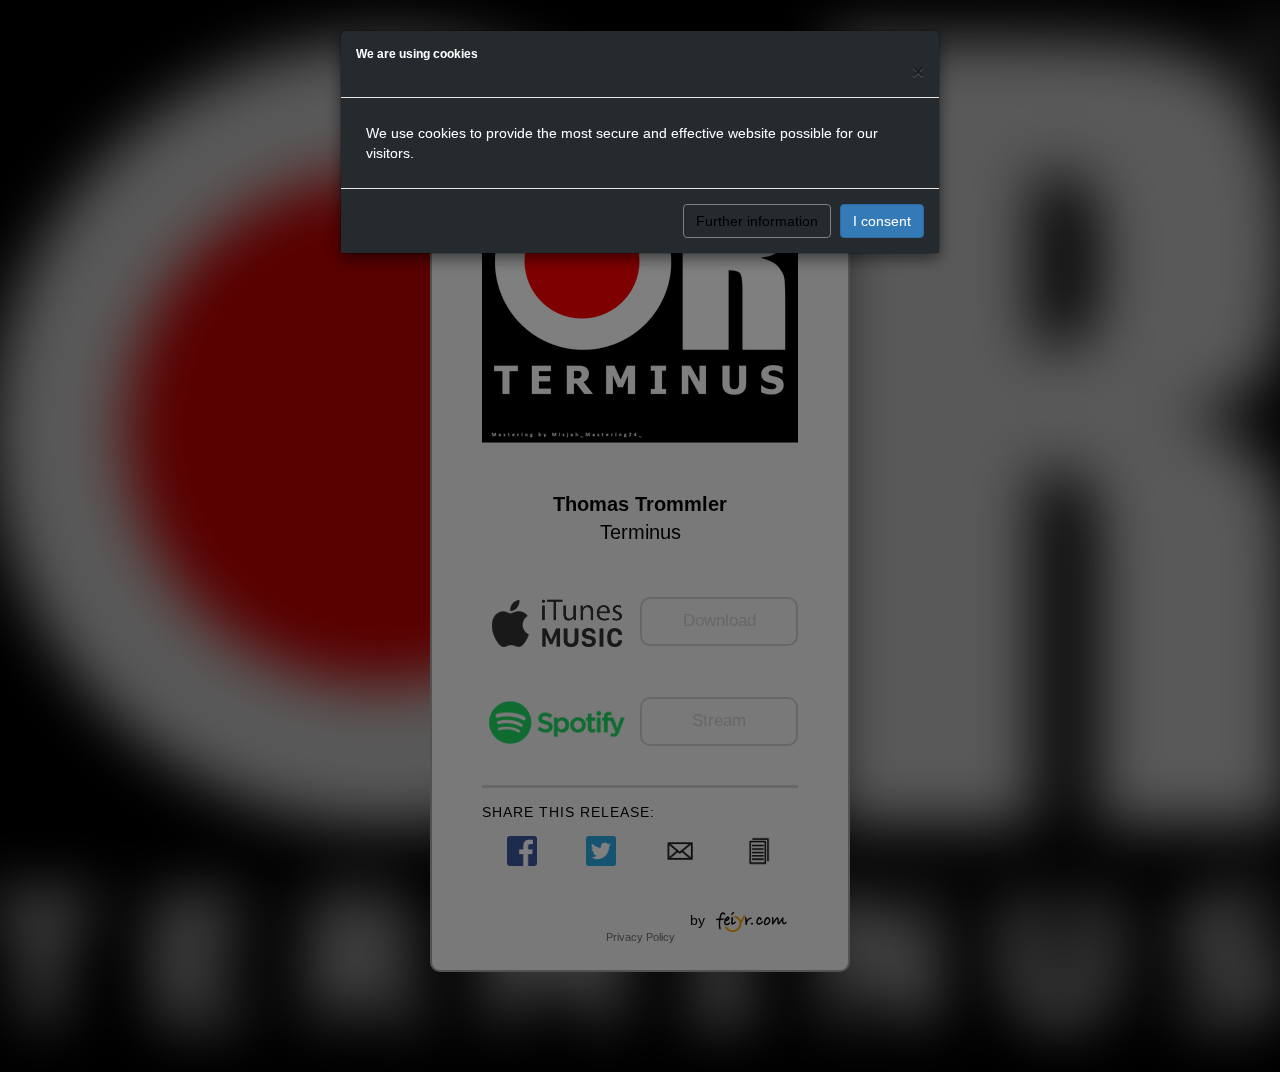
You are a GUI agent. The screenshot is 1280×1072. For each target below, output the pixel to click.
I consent (882, 221)
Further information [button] (757, 221)
